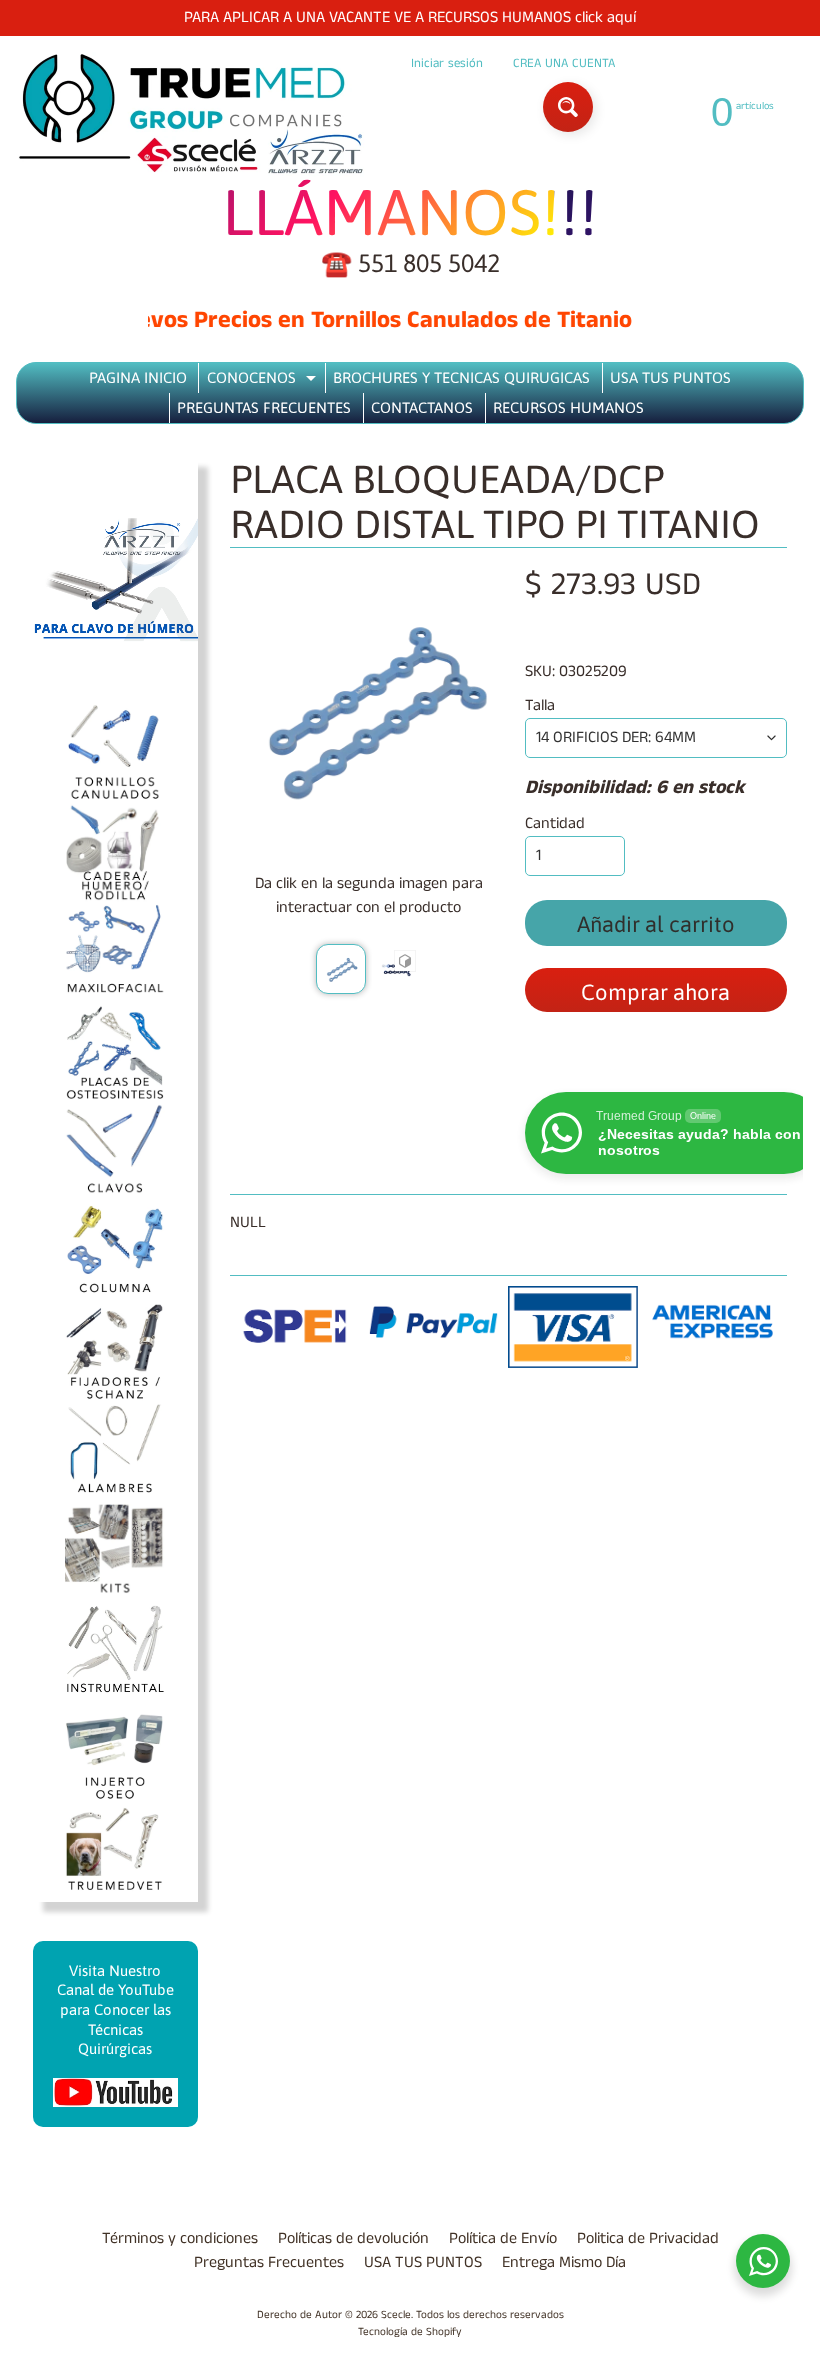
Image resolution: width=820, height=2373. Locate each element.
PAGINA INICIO (138, 377)
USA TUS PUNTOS (670, 377)
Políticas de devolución (353, 2238)
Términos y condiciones (180, 2238)
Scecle (396, 2315)
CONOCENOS (264, 381)
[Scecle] (191, 114)
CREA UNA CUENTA (564, 63)
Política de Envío (503, 2238)
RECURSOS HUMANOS (568, 407)
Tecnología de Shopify (410, 2332)
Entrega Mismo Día (564, 2262)
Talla (540, 705)
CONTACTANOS (422, 407)
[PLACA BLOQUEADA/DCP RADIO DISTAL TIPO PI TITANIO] (341, 969)
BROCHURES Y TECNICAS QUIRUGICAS (461, 377)
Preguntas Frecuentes (269, 2262)
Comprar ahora (655, 992)
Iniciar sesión (447, 63)
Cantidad (555, 823)
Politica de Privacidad (648, 2238)
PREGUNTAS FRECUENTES (264, 407)
